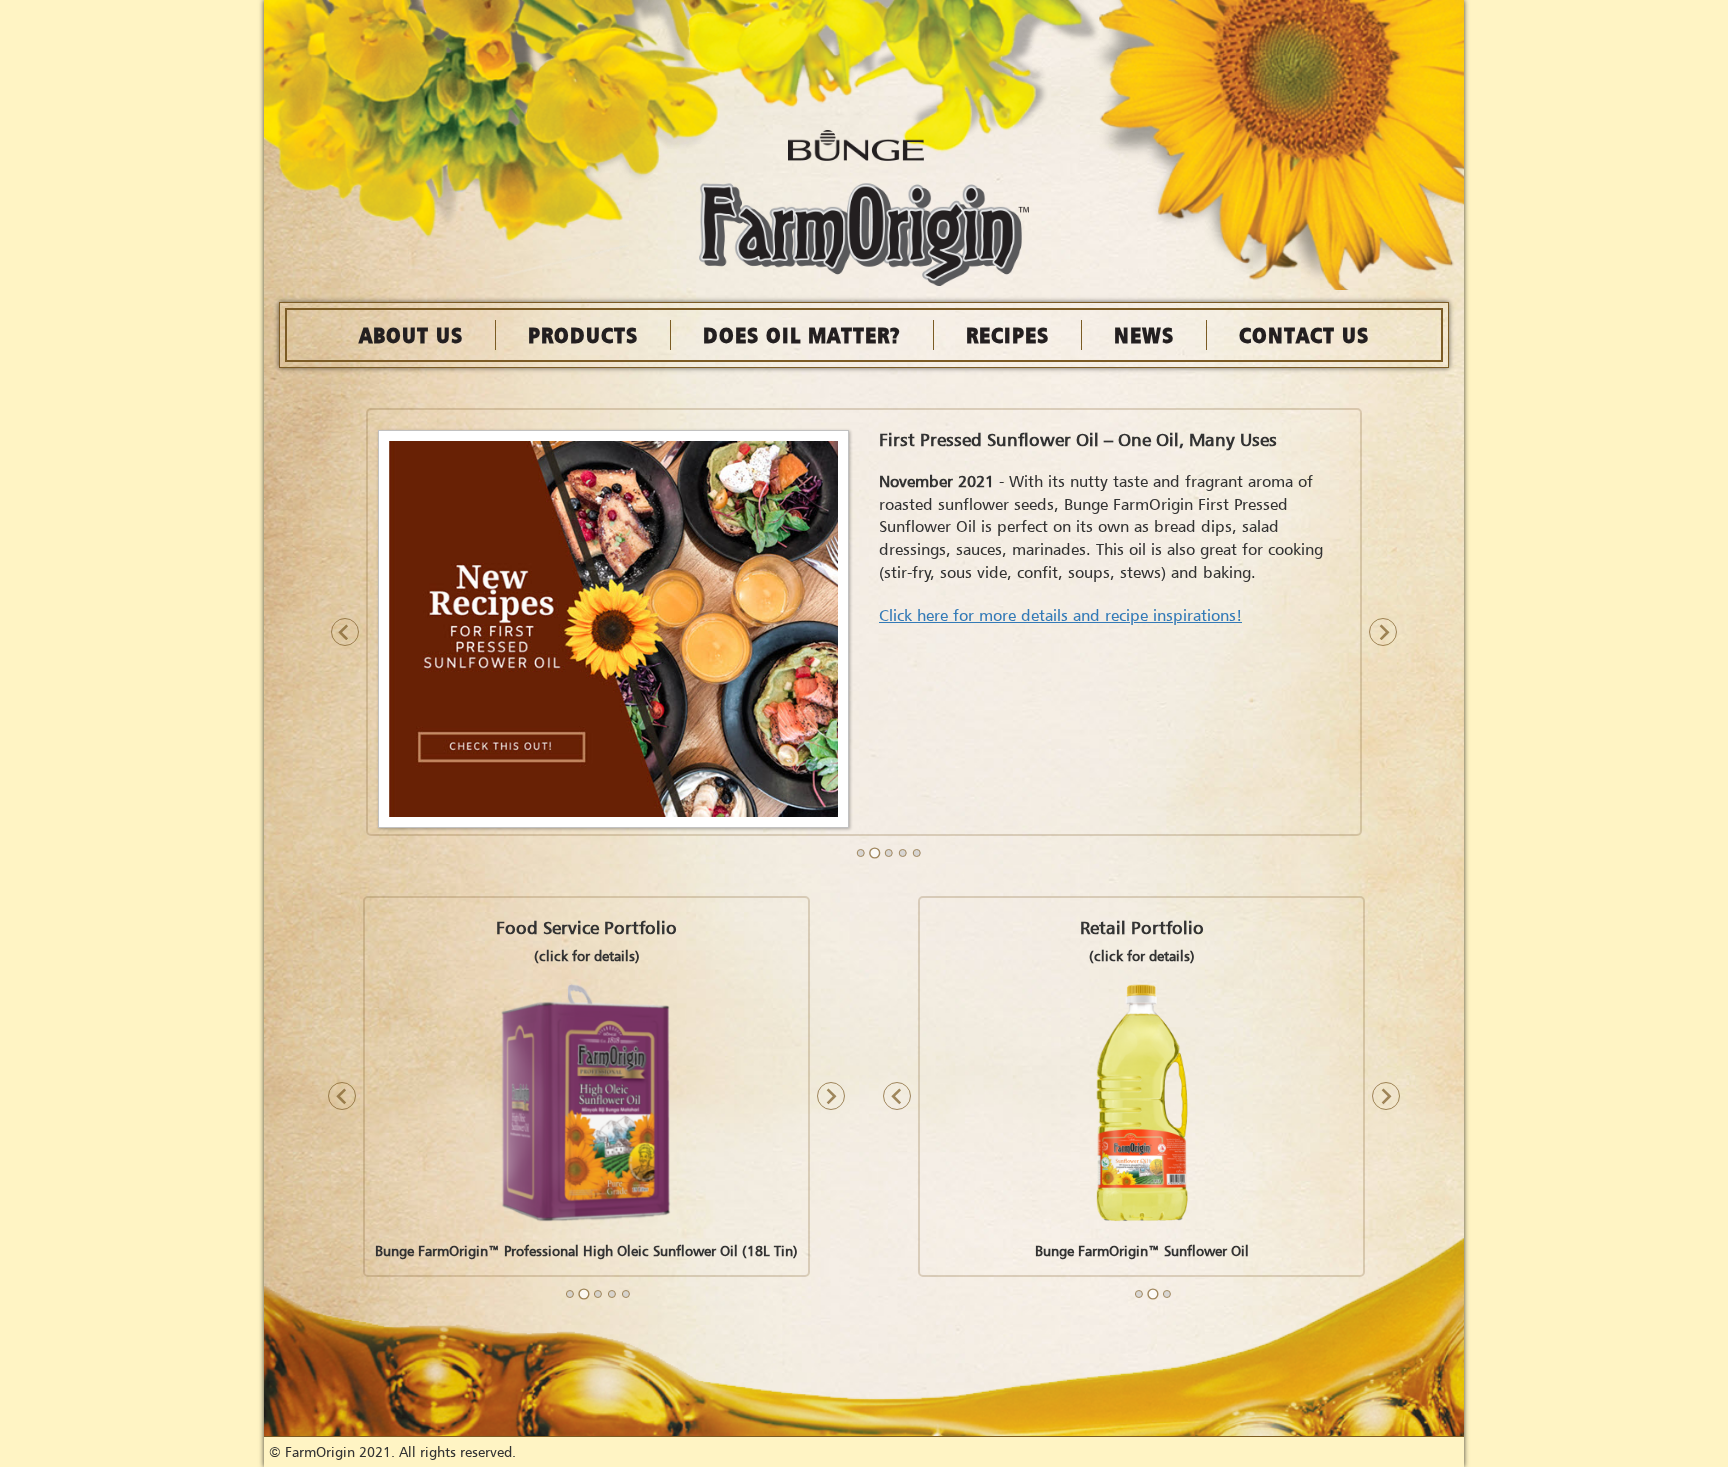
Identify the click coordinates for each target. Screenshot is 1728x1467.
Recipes (1007, 334)
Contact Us (1304, 334)
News (1144, 334)
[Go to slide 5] (917, 853)
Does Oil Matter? (802, 334)
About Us (411, 334)
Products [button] (583, 334)
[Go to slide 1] (861, 853)
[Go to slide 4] (903, 853)
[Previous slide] (345, 632)
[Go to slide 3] (889, 853)
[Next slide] (1383, 632)
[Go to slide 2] (874, 852)
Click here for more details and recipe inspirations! (1060, 615)
